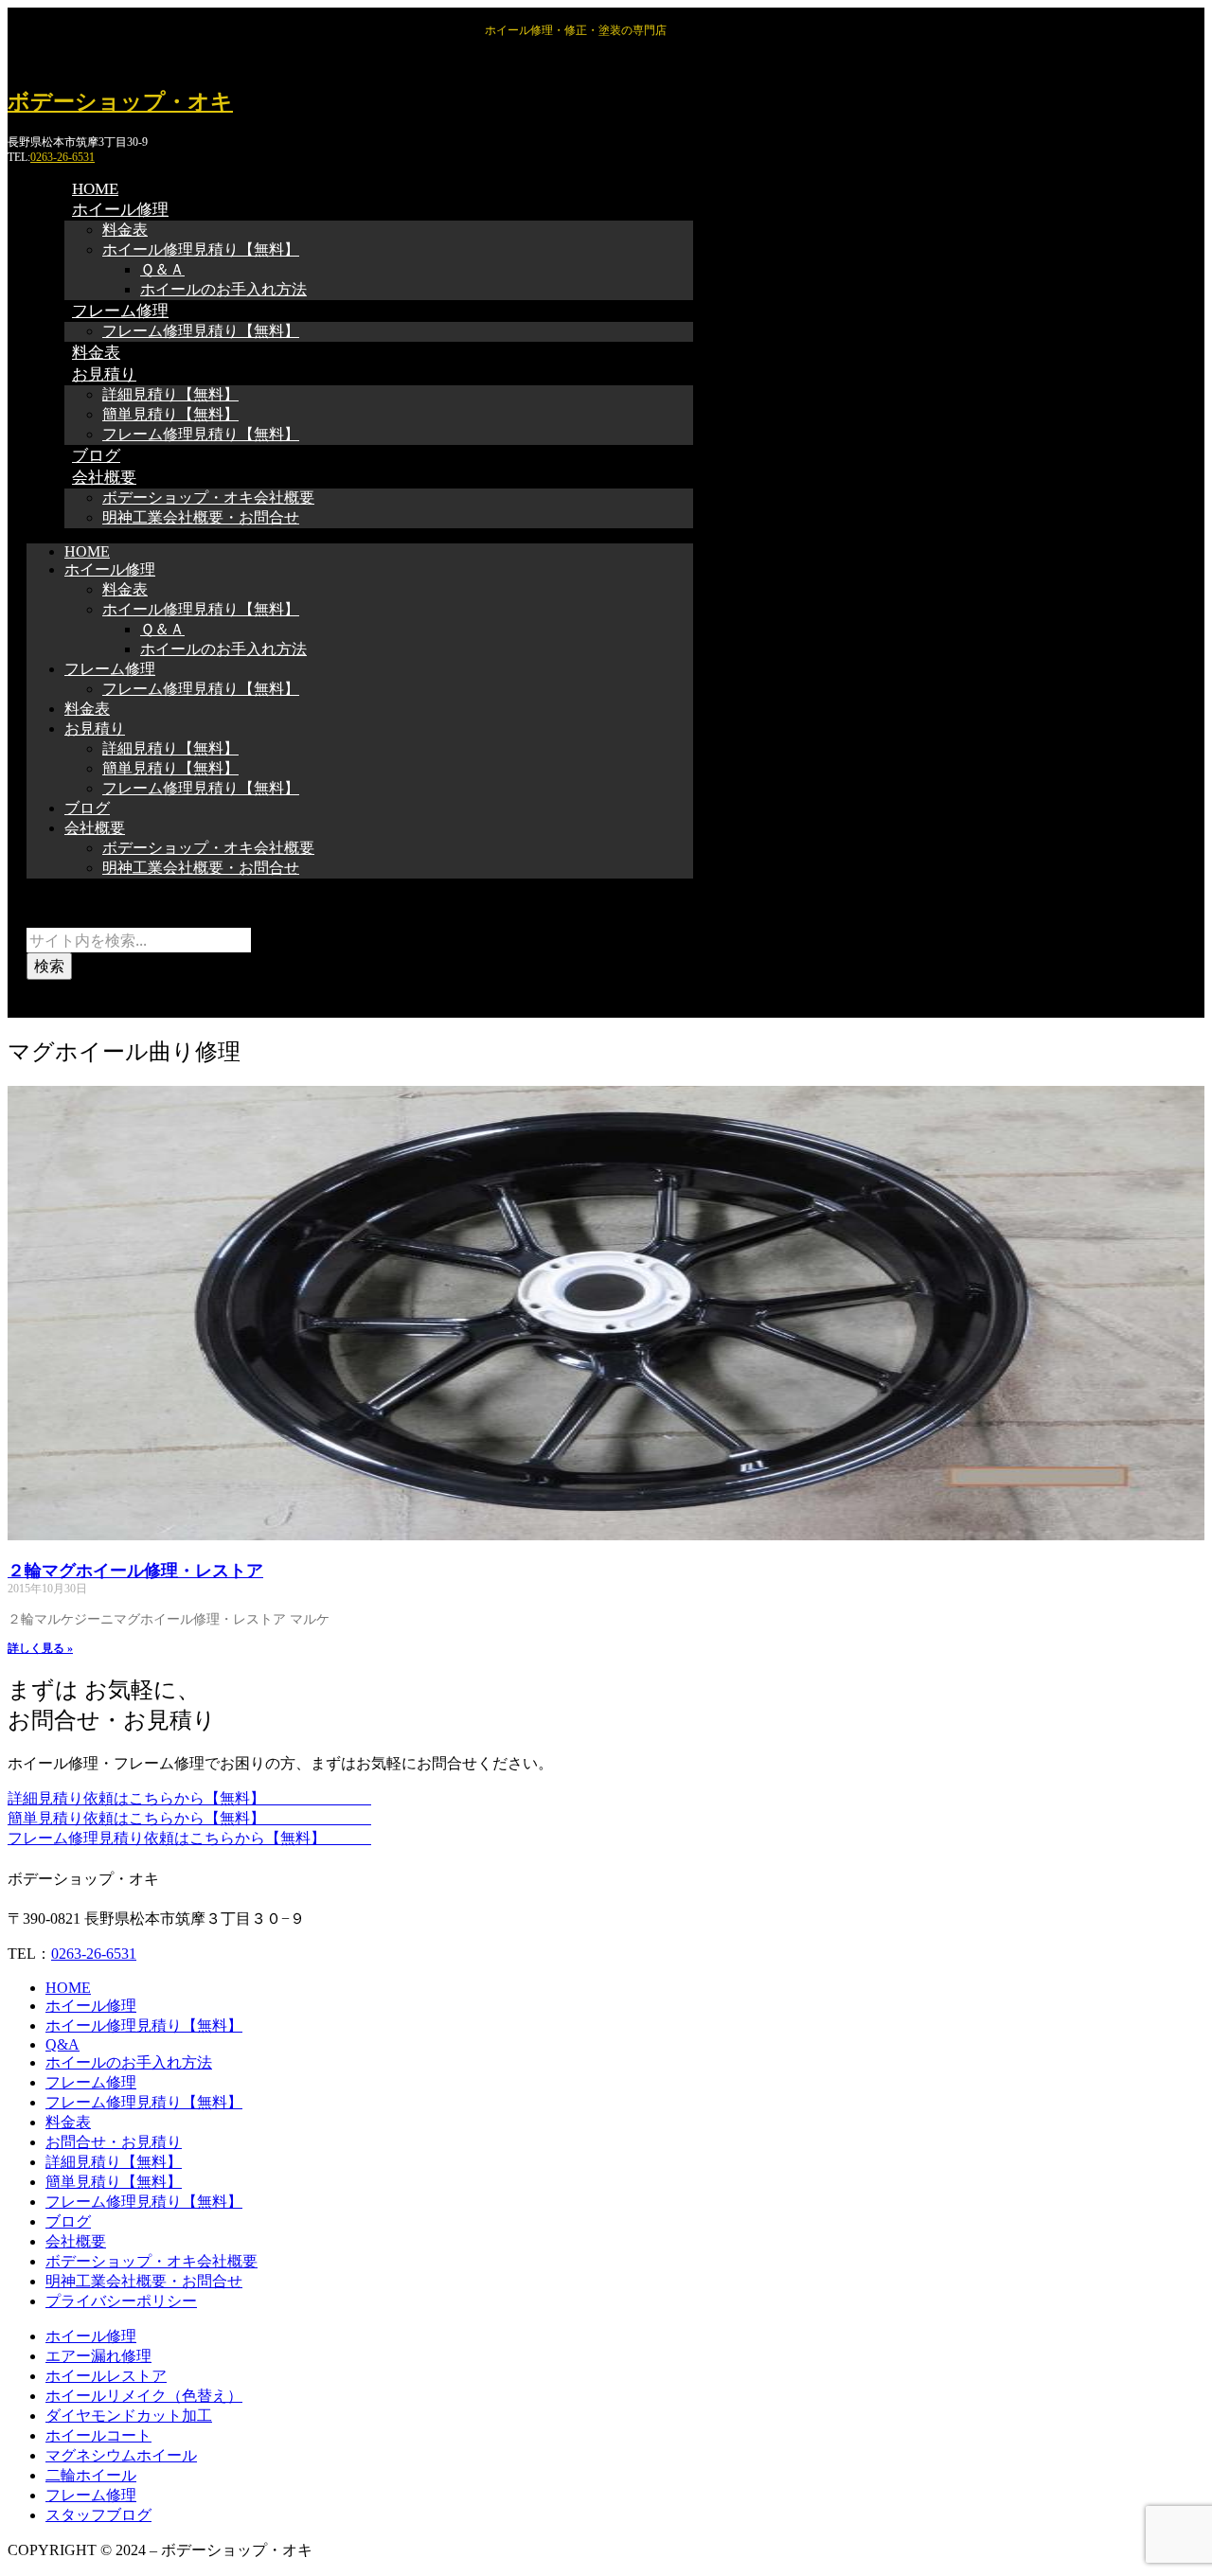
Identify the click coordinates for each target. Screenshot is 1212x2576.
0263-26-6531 (62, 157)
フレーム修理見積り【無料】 (201, 331)
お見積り (104, 374)
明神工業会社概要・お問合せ (201, 517)
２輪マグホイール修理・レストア (135, 1571)
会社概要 (104, 478)
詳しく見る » (40, 1648)
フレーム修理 (120, 311)
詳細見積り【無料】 (170, 394)
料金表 (125, 230)
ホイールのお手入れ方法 (223, 289)
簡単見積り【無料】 (170, 414)
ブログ (87, 808)
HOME (87, 551)
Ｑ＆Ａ (162, 269)
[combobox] (139, 940)
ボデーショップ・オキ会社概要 (208, 497)
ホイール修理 (120, 210)
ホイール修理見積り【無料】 (201, 249)
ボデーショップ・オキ (120, 102)
